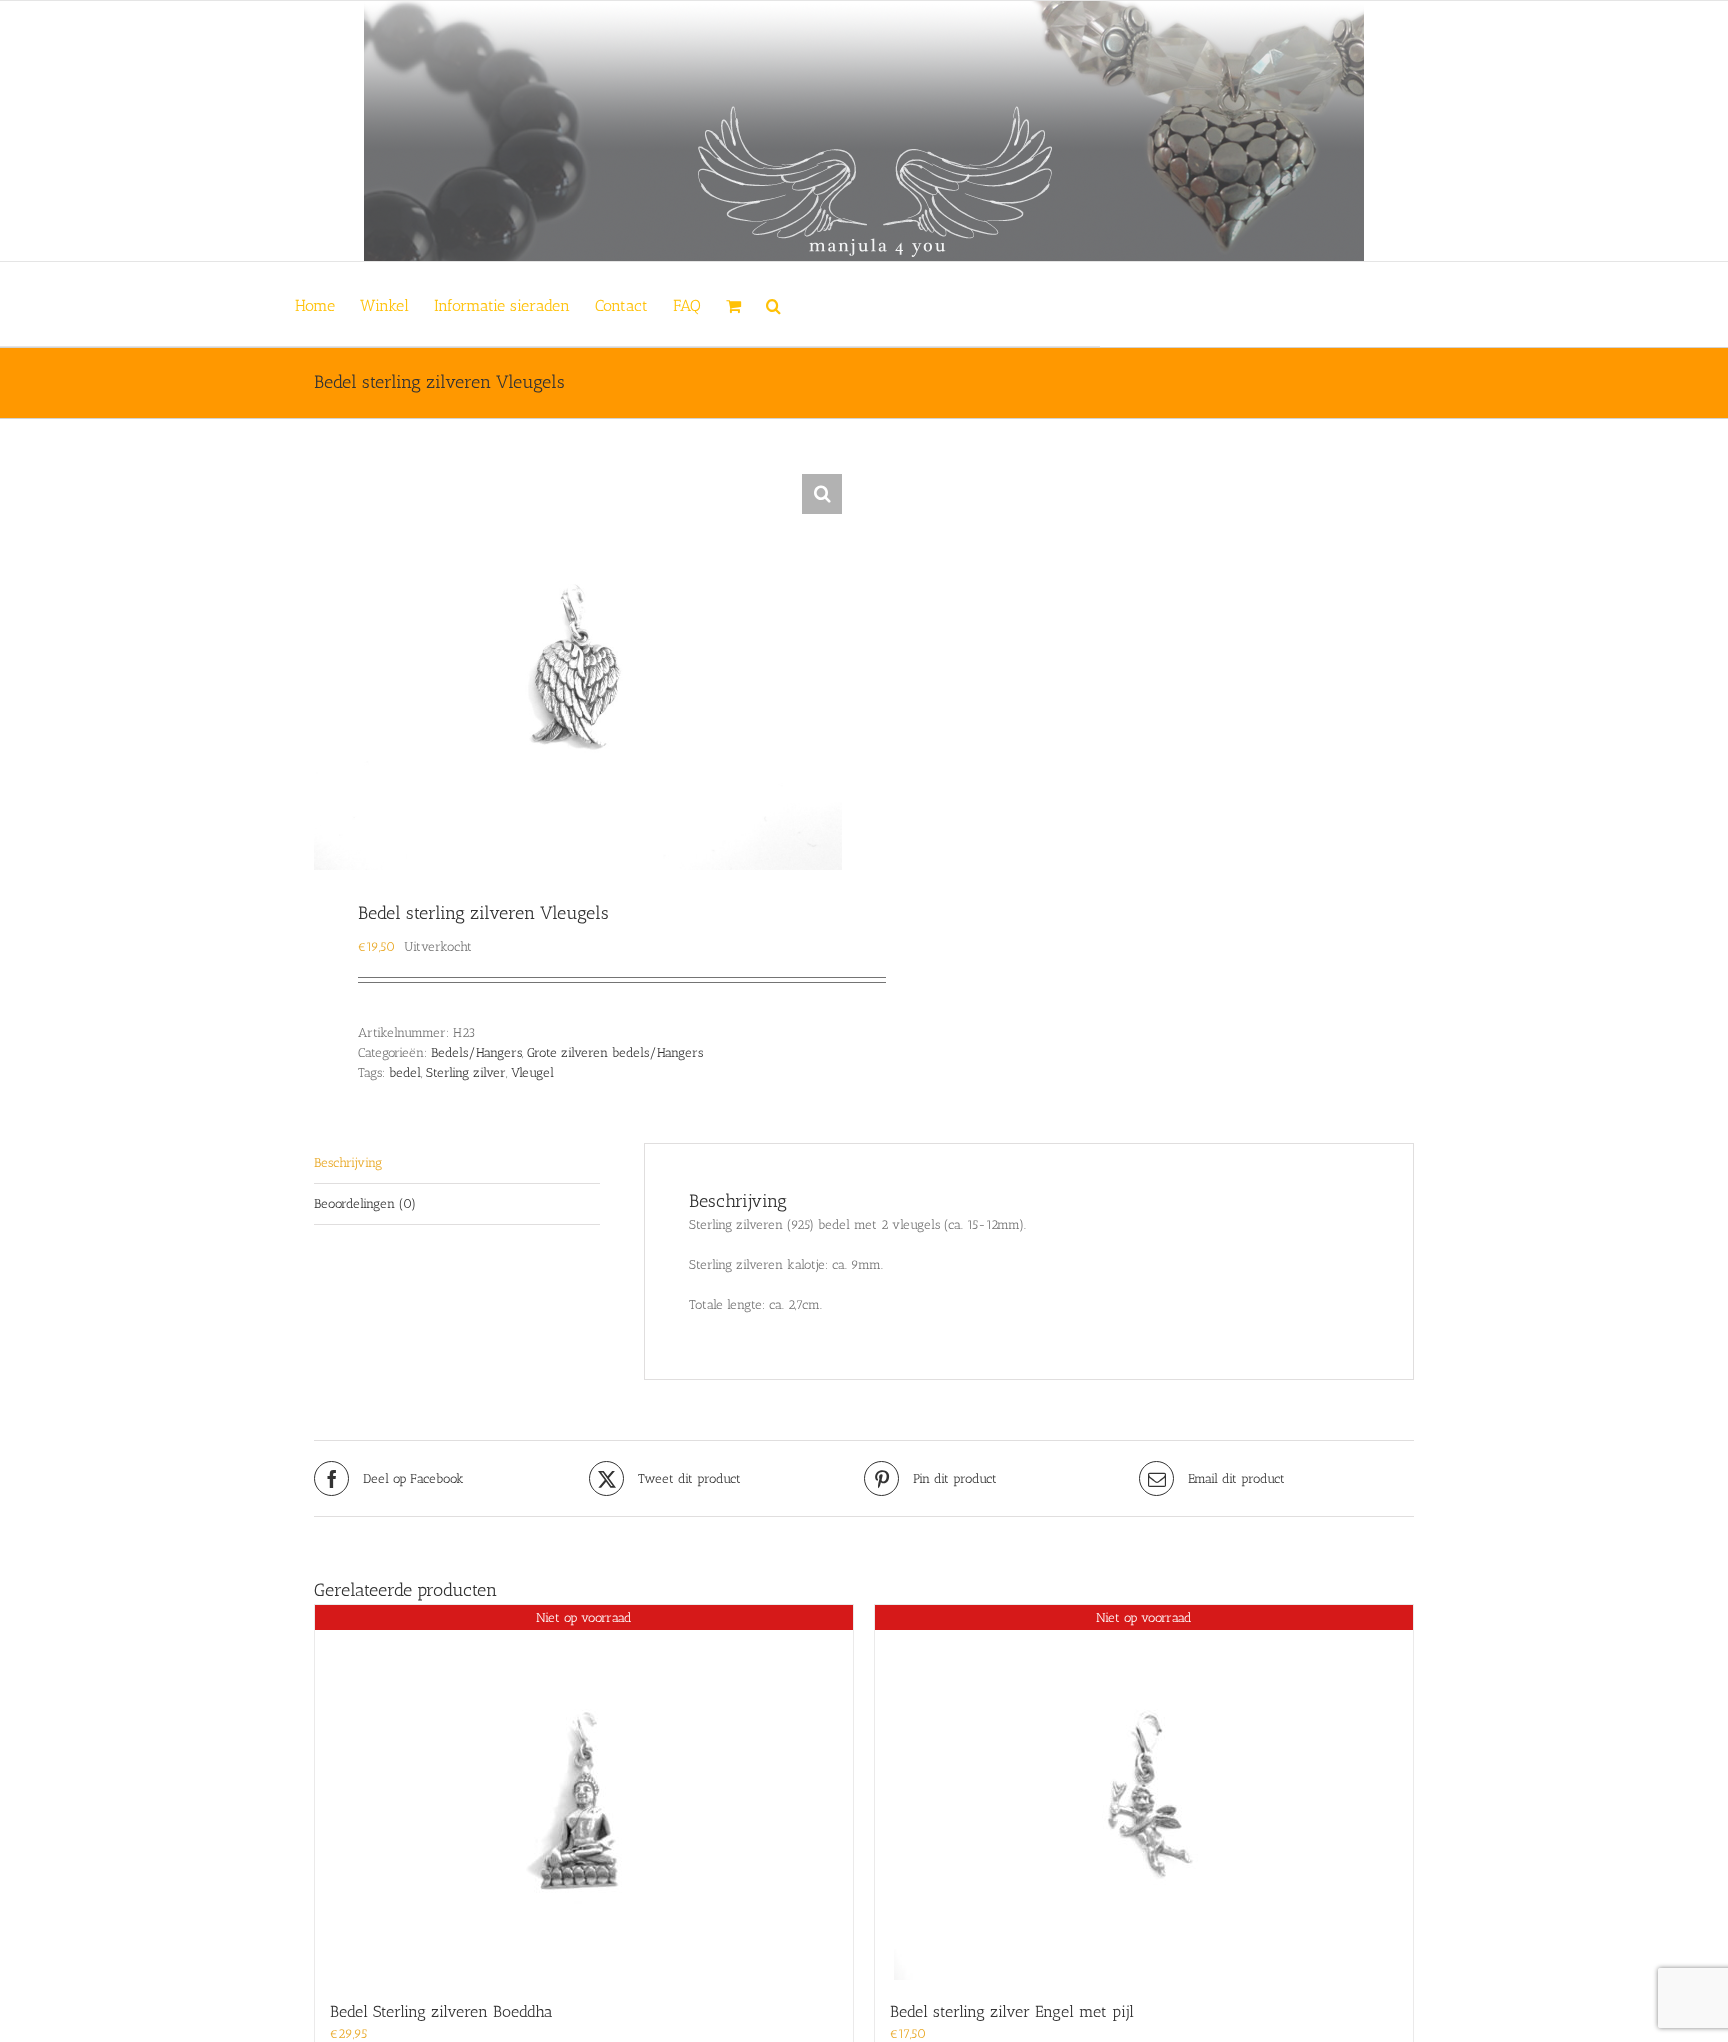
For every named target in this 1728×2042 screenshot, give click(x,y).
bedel (405, 1072)
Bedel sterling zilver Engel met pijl (1012, 2011)
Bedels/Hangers (476, 1052)
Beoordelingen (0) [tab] (365, 1203)
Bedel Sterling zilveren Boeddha (441, 2011)
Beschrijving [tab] (348, 1162)
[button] (773, 304)
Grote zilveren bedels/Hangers (615, 1052)
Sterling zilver (466, 1072)
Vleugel (532, 1072)
